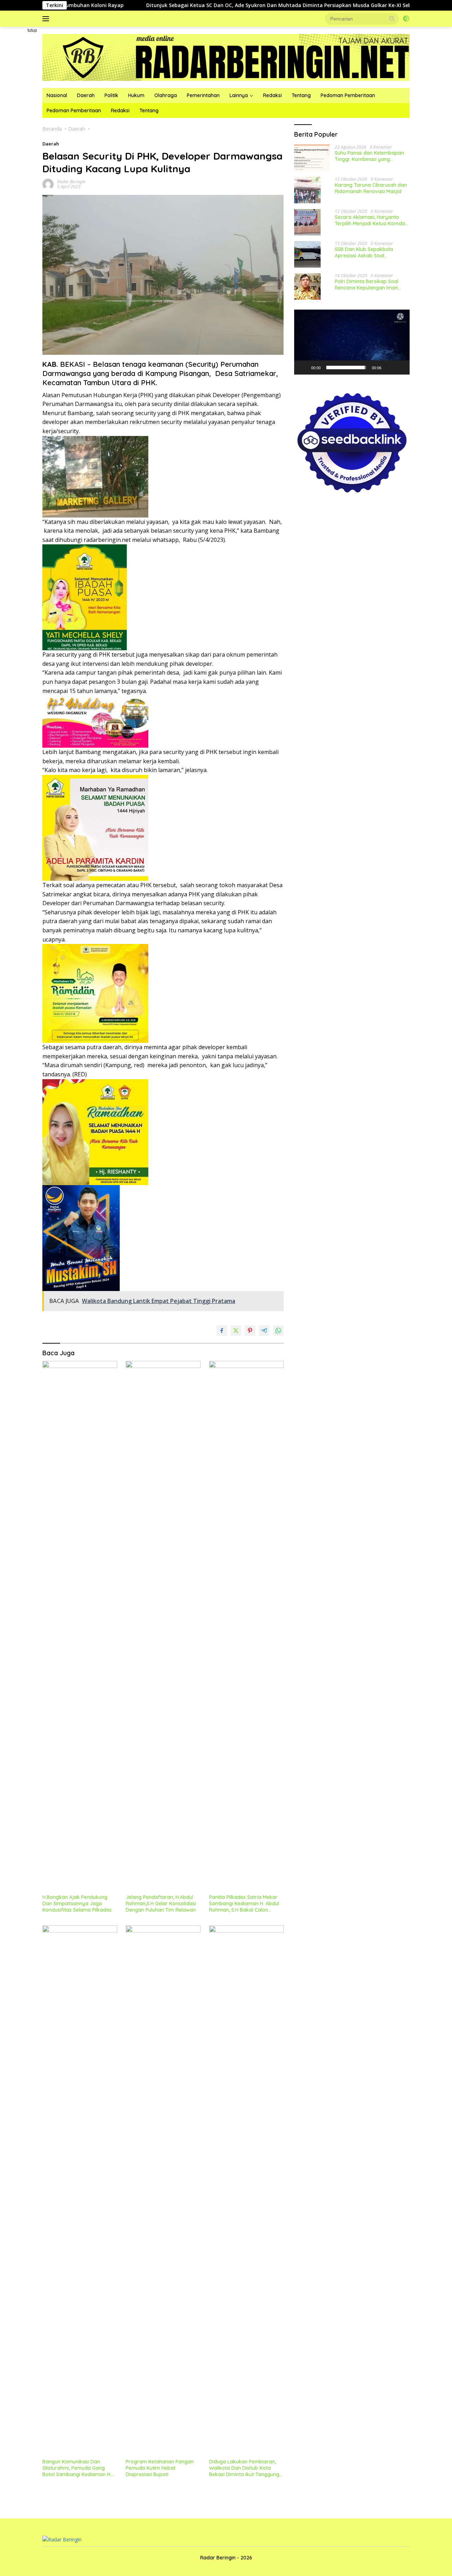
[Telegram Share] (264, 1331)
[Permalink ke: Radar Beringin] (48, 184)
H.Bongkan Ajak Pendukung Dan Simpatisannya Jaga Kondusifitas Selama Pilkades (77, 1903)
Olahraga (166, 95)
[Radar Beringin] (226, 57)
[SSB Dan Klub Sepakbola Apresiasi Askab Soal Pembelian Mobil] (307, 254)
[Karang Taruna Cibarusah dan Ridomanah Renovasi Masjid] (307, 190)
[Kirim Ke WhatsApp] (278, 1331)
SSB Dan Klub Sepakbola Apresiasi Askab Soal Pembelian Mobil (364, 252)
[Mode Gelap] (406, 19)
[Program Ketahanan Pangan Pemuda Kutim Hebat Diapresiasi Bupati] (163, 2190)
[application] (352, 342)
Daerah (86, 95)
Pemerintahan (203, 95)
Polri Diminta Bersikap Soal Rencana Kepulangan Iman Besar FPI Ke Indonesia (367, 285)
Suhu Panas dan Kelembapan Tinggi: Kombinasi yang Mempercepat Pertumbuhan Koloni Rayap (369, 156)
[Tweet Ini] (236, 1331)
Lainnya (239, 95)
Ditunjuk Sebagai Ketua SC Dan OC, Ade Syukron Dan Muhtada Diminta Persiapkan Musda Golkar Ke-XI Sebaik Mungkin (216, 5)
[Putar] (303, 367)
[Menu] (47, 19)
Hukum (136, 95)
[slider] (346, 367)
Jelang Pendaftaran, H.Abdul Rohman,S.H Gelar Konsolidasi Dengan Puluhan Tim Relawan (161, 1903)
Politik (111, 95)
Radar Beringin (71, 182)
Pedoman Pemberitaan (348, 95)
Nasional (57, 95)
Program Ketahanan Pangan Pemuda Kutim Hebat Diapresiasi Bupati (160, 2468)
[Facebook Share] (222, 1331)
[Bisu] (389, 367)
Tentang (301, 95)
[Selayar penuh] (400, 367)
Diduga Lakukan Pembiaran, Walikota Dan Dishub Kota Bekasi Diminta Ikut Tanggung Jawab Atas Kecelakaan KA (244, 2468)
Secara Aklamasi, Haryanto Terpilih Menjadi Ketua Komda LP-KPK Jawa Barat (370, 220)
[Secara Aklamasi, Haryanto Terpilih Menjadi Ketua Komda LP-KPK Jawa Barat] (307, 222)
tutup (32, 30)
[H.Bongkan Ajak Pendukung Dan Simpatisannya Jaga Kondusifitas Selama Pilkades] (80, 1626)
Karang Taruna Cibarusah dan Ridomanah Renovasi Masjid (371, 188)
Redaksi (272, 95)
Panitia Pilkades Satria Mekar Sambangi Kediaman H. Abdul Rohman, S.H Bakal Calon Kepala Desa (244, 1904)
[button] (392, 18)
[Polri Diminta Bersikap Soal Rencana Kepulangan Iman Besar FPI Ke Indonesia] (307, 286)
